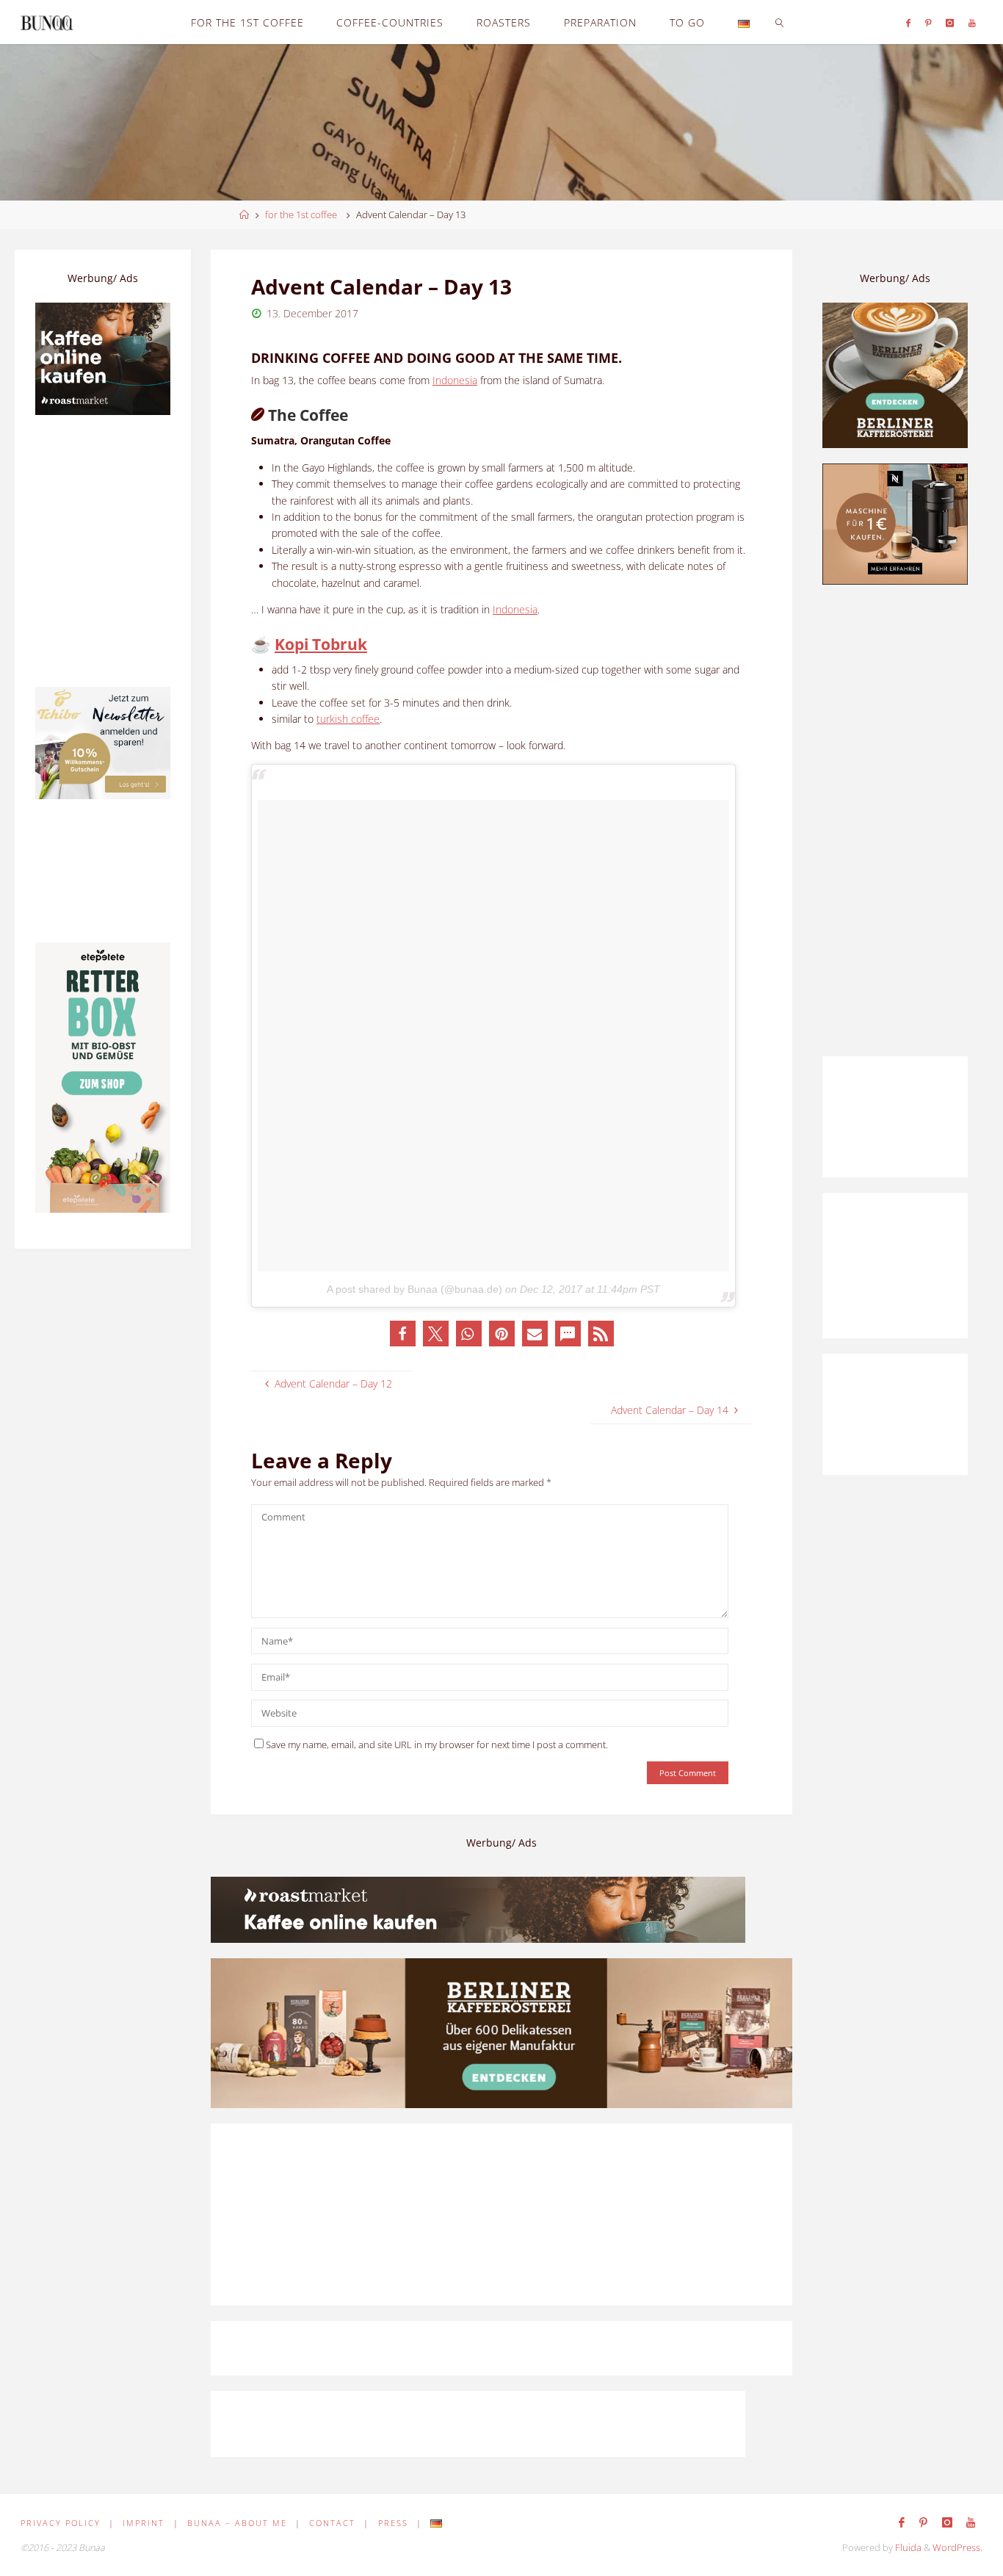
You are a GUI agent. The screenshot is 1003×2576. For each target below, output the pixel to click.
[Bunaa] (47, 22)
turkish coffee (348, 719)
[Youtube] (972, 22)
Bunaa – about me (237, 2523)
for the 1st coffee (301, 215)
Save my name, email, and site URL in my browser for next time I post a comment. (437, 1745)
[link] (779, 22)
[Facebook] (908, 22)
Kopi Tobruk (321, 644)
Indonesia (455, 380)
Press (393, 2523)
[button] (403, 1334)
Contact (332, 2523)
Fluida (907, 2548)
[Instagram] (951, 22)
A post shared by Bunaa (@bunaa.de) (414, 1289)
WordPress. (957, 2548)
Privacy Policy (61, 2523)
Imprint (144, 2523)
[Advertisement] (895, 820)
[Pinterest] (928, 22)
